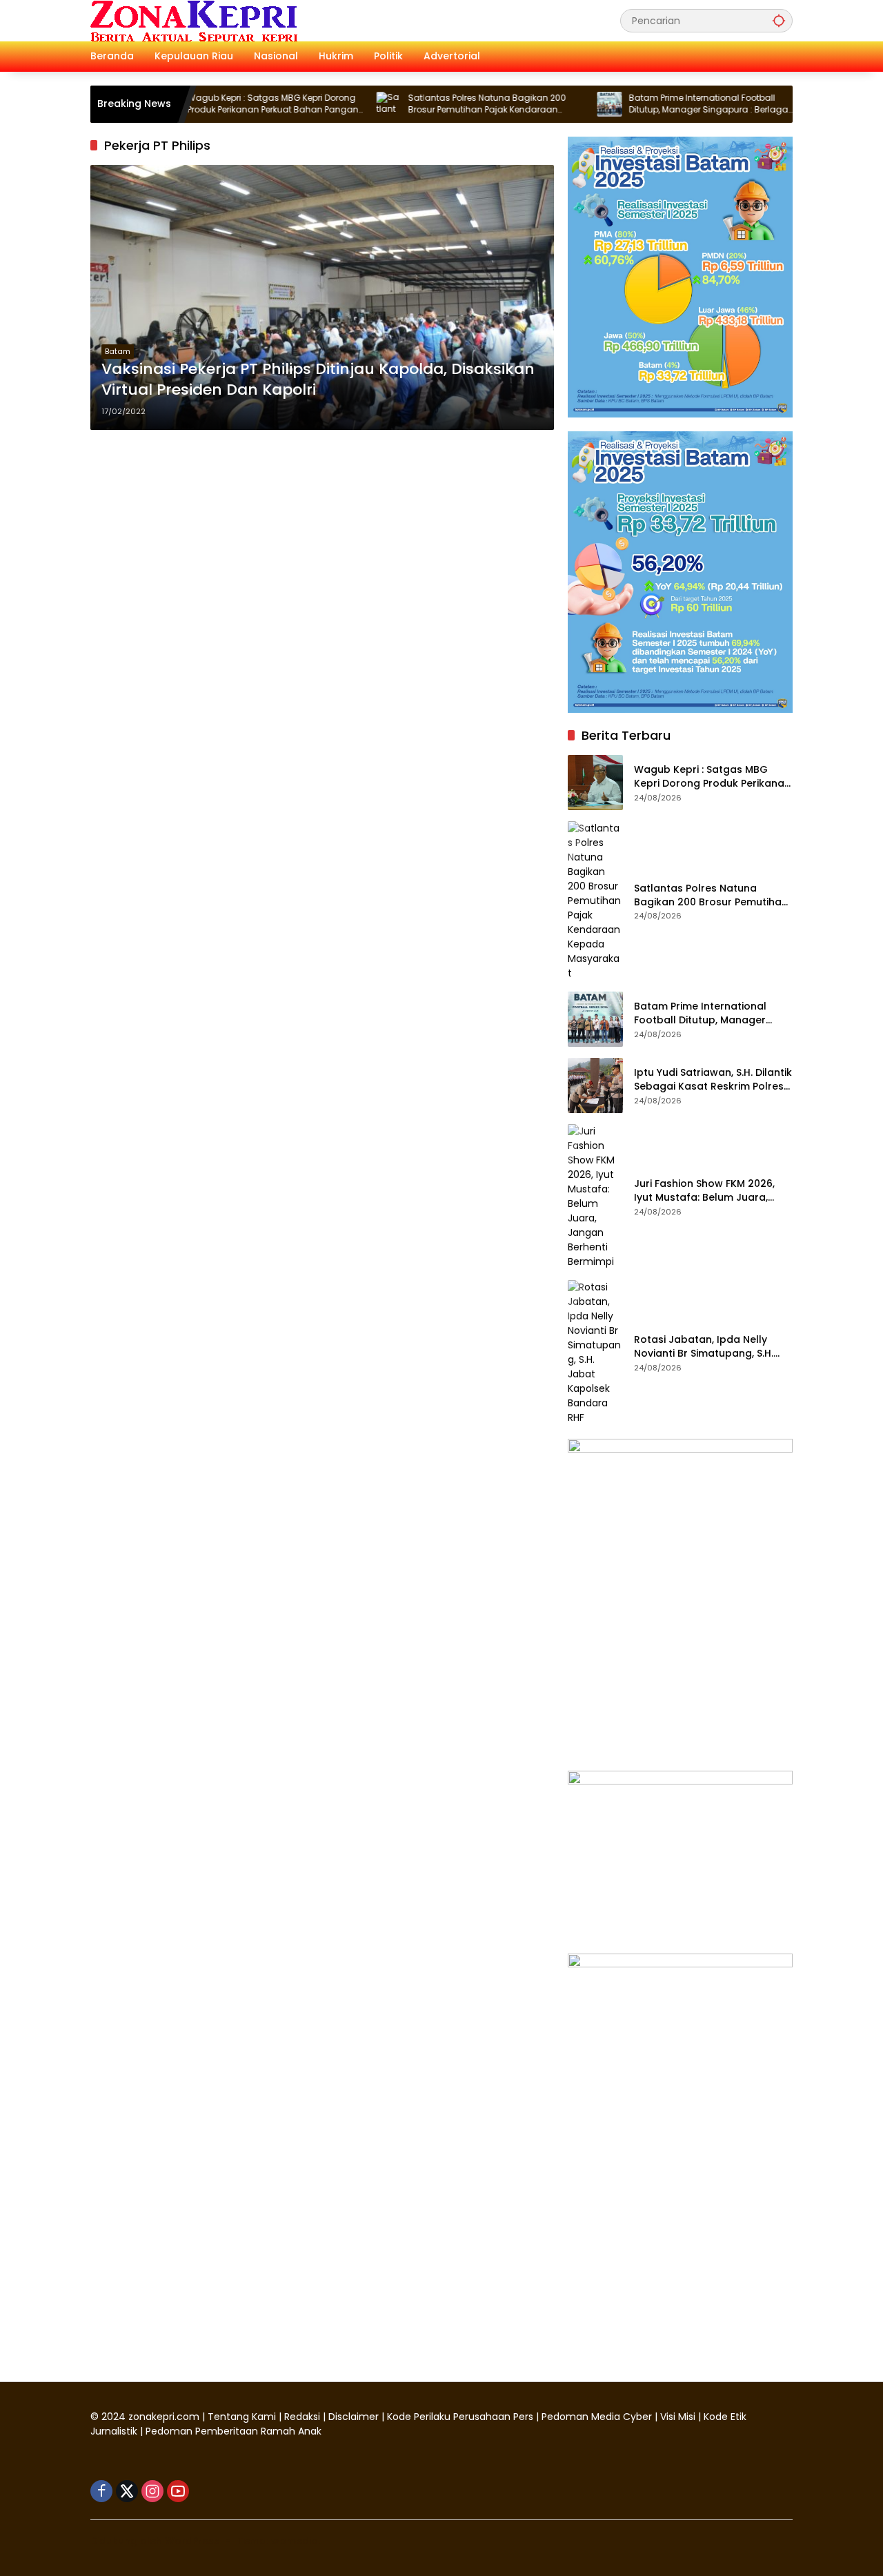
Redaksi (302, 2417)
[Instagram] (152, 2491)
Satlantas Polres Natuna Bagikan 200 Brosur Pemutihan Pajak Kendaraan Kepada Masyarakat (436, 104)
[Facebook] (101, 2491)
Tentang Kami (242, 2417)
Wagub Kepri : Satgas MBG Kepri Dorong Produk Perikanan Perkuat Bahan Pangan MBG (221, 104)
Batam (118, 351)
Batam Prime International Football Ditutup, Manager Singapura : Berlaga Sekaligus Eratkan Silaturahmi (657, 104)
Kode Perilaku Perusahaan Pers (460, 2417)
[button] (779, 20)
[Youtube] (178, 2491)
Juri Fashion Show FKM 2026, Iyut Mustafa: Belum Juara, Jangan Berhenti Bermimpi (704, 1191)
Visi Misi (678, 2417)
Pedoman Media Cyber (597, 2417)
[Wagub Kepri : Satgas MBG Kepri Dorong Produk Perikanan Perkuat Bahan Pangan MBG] (595, 783)
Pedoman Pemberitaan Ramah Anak (234, 2431)
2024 (113, 2417)
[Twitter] (127, 2491)
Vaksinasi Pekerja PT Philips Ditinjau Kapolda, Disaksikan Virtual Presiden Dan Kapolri (318, 380)
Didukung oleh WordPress (155, 2541)
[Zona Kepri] (194, 20)
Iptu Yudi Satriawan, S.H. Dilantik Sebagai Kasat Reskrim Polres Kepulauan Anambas (713, 1080)
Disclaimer (355, 2417)
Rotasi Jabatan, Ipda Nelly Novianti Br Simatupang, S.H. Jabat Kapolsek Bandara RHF (708, 1347)
